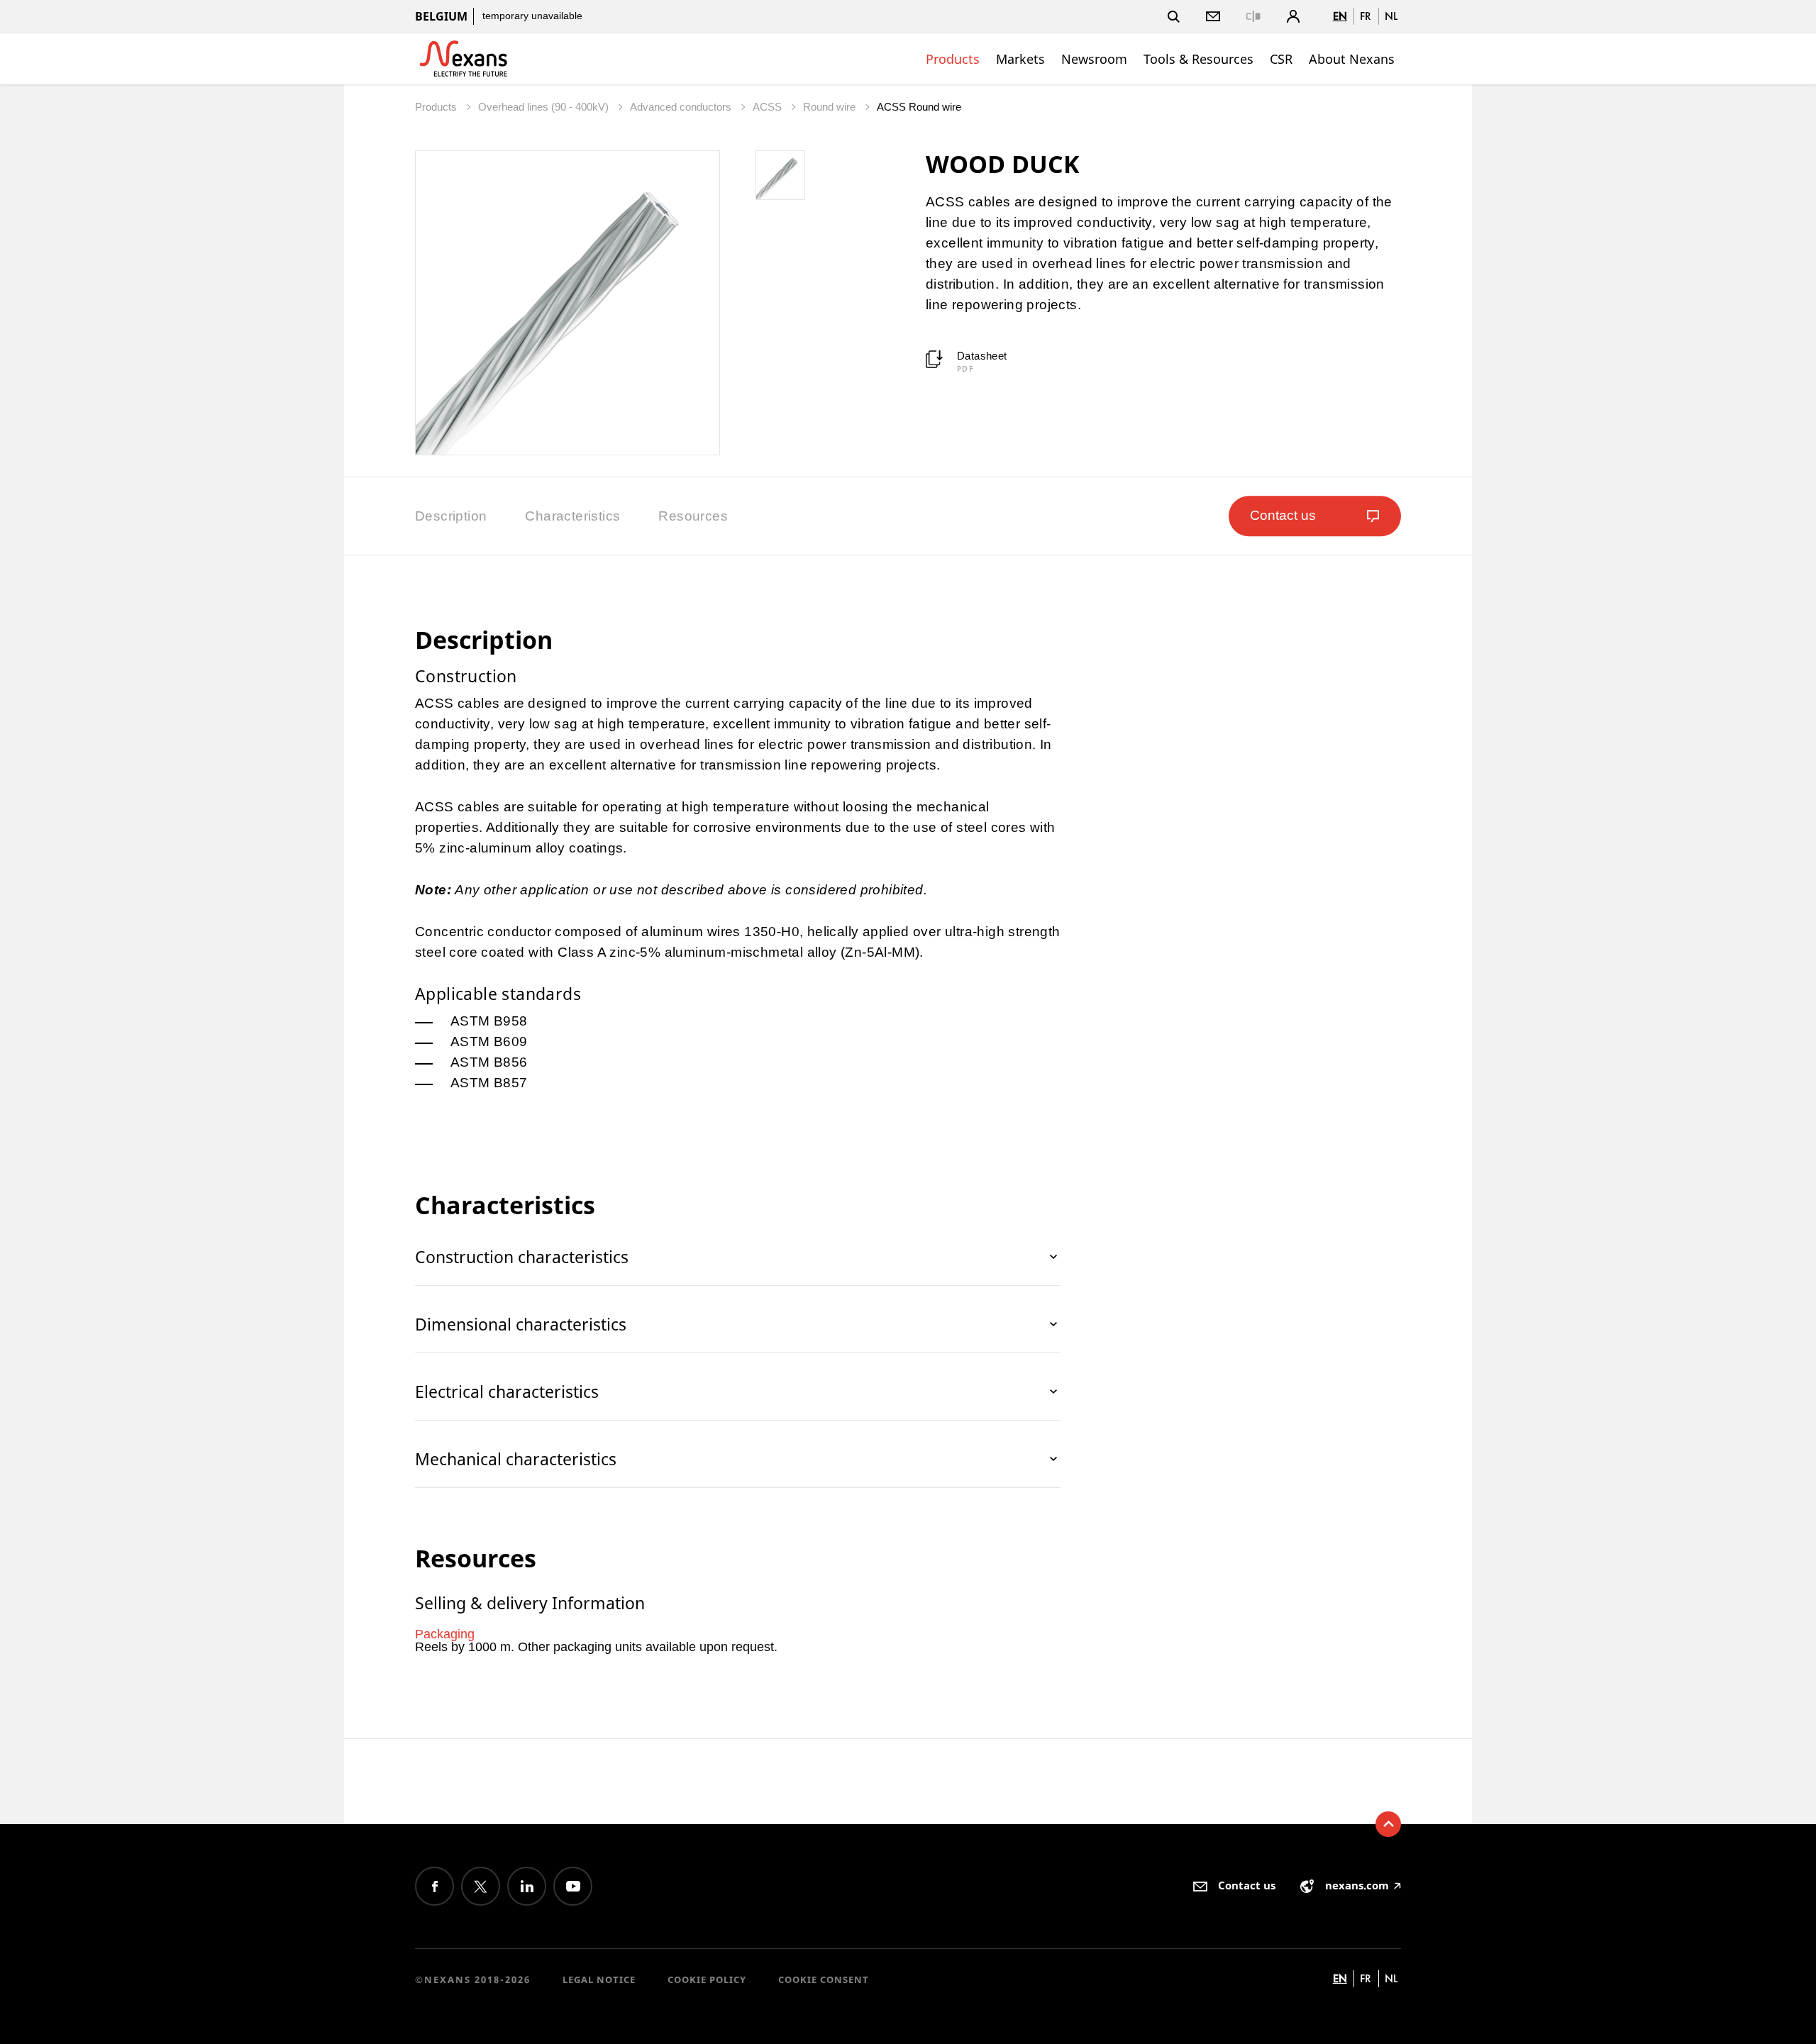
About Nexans (1352, 59)
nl (1391, 16)
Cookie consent (824, 1979)
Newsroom (1094, 59)
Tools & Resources (1198, 59)
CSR (1281, 59)
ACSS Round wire (919, 107)
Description (451, 516)
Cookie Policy (707, 1979)
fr (1366, 16)
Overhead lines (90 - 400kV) (545, 107)
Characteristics (572, 516)
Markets (1020, 59)
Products (953, 59)
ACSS (769, 107)
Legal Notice (599, 1979)
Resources (693, 516)
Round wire (831, 107)
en (1340, 16)
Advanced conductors (682, 107)
